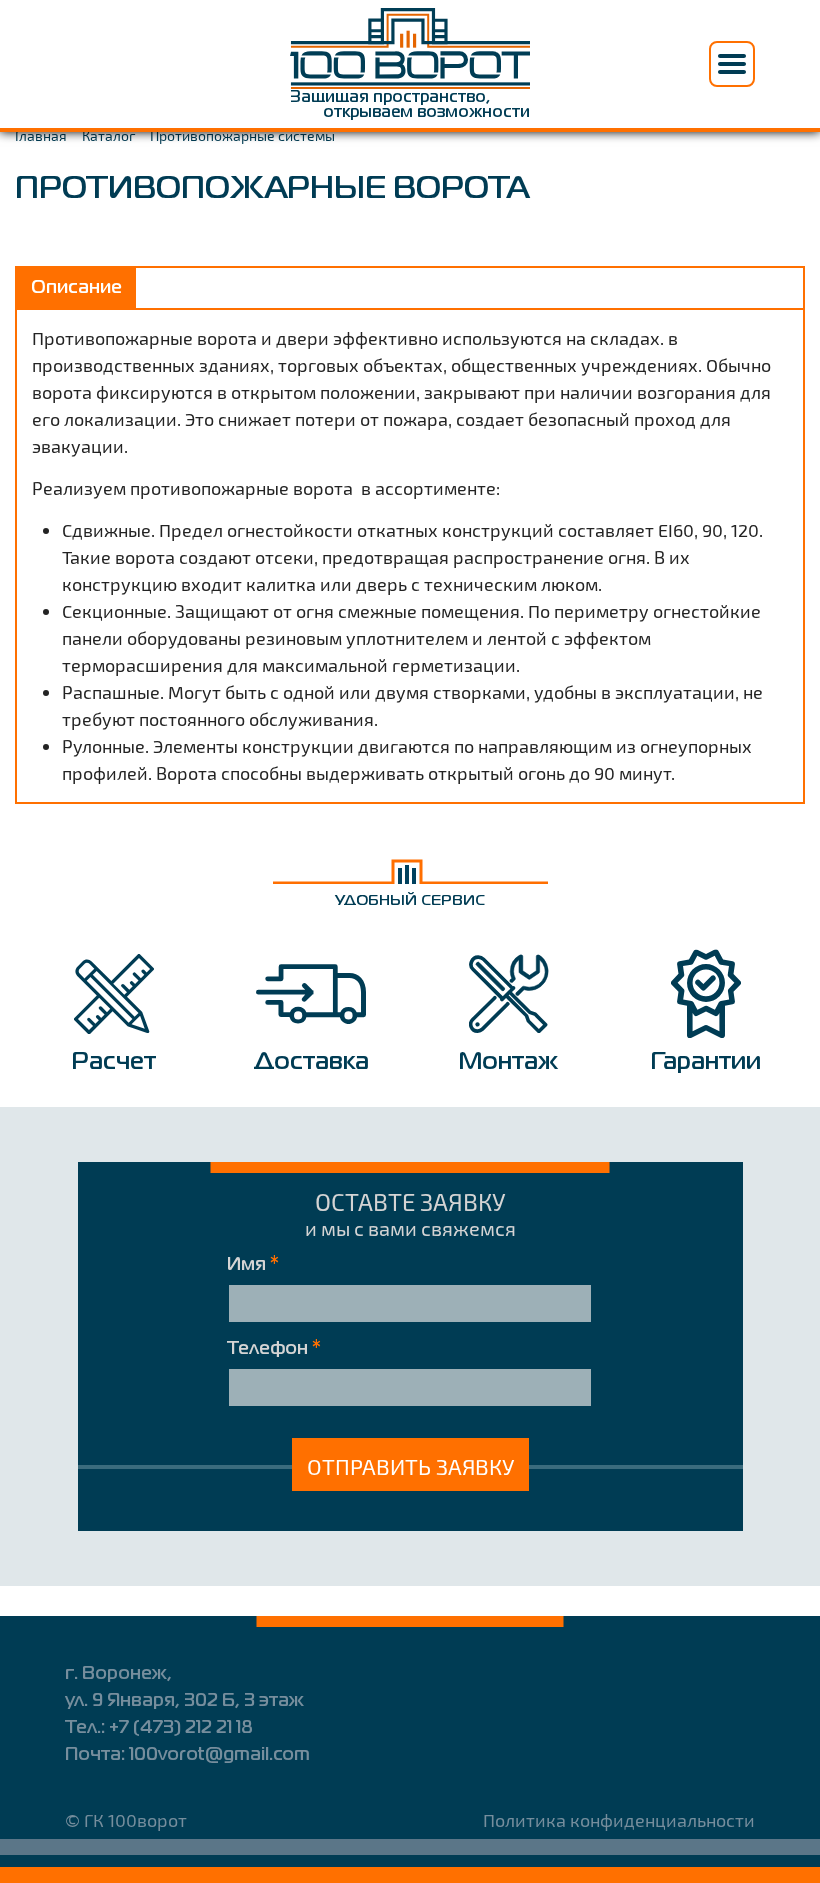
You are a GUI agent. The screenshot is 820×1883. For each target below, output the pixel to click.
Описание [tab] (76, 288)
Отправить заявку (410, 1466)
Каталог (108, 135)
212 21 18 (181, 1728)
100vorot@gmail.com (219, 1755)
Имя (253, 1265)
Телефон (274, 1349)
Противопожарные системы (242, 135)
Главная (41, 135)
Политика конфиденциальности (619, 1820)
